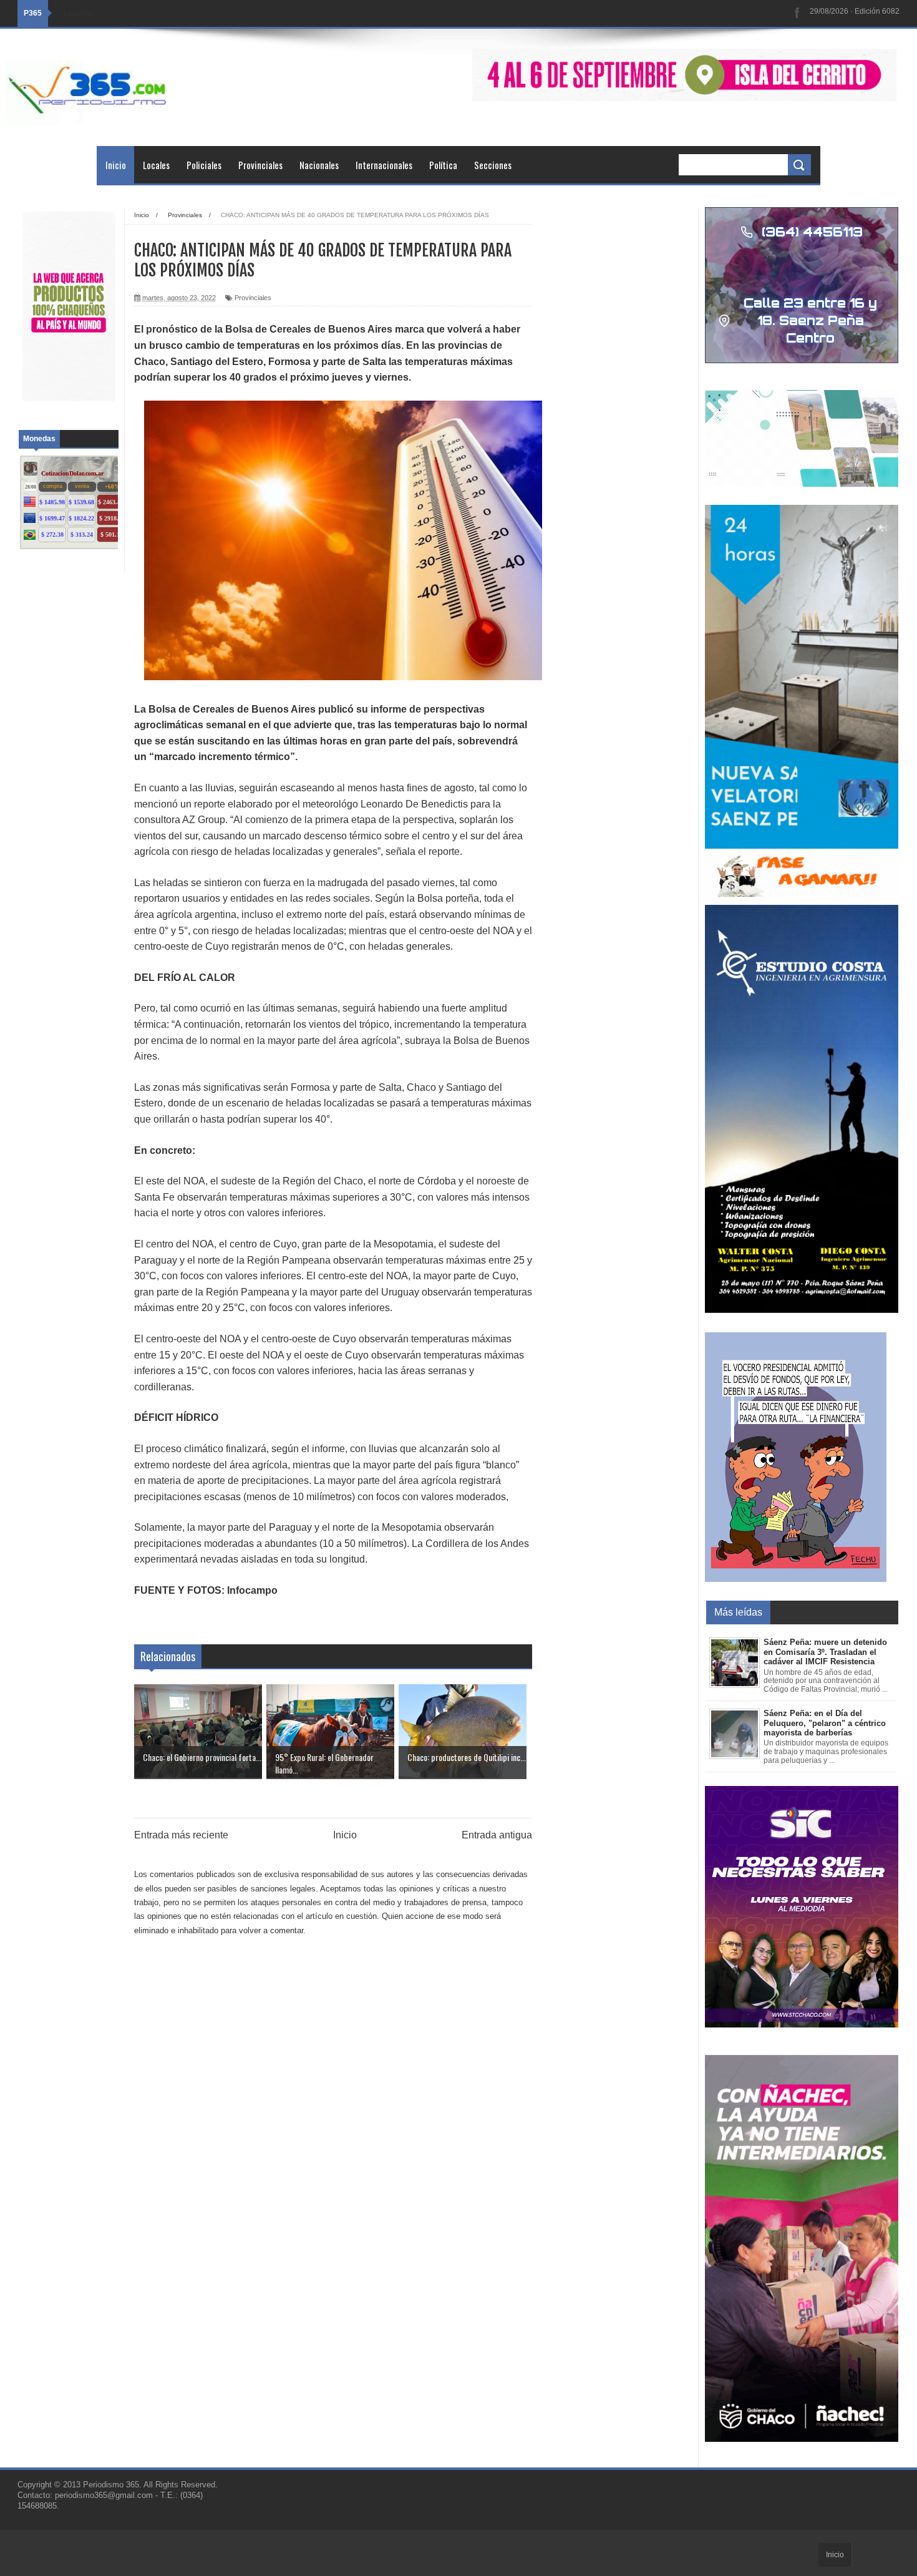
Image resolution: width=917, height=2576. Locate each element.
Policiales (204, 165)
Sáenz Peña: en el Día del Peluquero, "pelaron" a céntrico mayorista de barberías (825, 1723)
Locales (156, 165)
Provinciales (260, 165)
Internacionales (384, 165)
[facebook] (797, 13)
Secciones (493, 165)
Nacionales (319, 165)
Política (443, 165)
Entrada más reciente (181, 1835)
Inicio (116, 165)
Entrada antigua (497, 1835)
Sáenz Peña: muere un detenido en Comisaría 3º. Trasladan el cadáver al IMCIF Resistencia (825, 1652)
